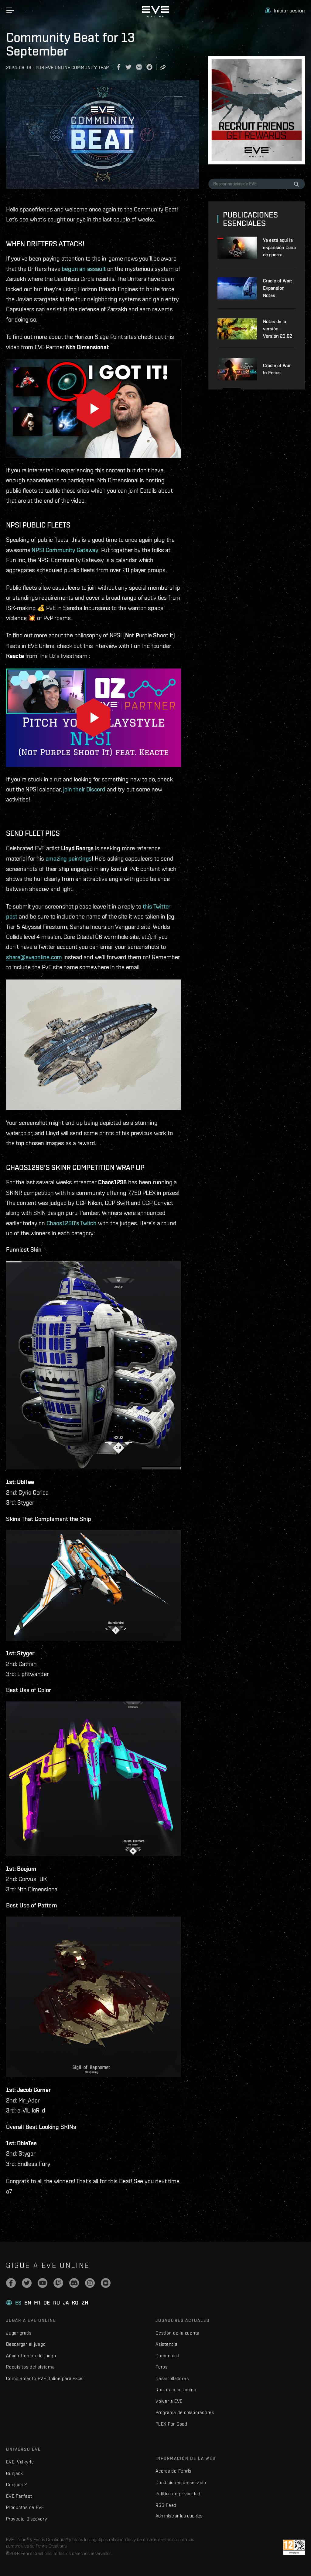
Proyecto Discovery (27, 2519)
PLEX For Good (171, 2424)
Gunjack (14, 2473)
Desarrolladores (172, 2378)
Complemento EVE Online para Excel (45, 2378)
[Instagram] (90, 2283)
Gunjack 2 (17, 2485)
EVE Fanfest (19, 2496)
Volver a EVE (169, 2401)
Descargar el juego (26, 2344)
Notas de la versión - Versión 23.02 (278, 329)
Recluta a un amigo (176, 2390)
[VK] (106, 2283)
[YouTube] (43, 2283)
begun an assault (84, 269)
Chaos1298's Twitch (72, 1223)
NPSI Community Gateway (65, 550)
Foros (162, 2367)
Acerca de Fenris (173, 2471)
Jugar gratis (19, 2333)
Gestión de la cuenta (177, 2333)
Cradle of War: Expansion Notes (278, 288)
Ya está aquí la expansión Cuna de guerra (279, 247)
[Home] (155, 16)
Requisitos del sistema (30, 2367)
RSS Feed (166, 2505)
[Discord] (74, 2283)
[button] (285, 10)
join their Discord (84, 789)
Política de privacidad (178, 2494)
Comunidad (167, 2356)
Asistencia (166, 2344)
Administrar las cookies (179, 2516)
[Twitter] (27, 2283)
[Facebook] (11, 2283)
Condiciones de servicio (181, 2482)
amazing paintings (69, 858)
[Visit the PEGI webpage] (294, 2547)
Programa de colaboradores (185, 2412)
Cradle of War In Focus (277, 369)
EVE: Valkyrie (20, 2462)
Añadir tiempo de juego (31, 2356)
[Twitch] (58, 2283)
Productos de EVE (25, 2507)
